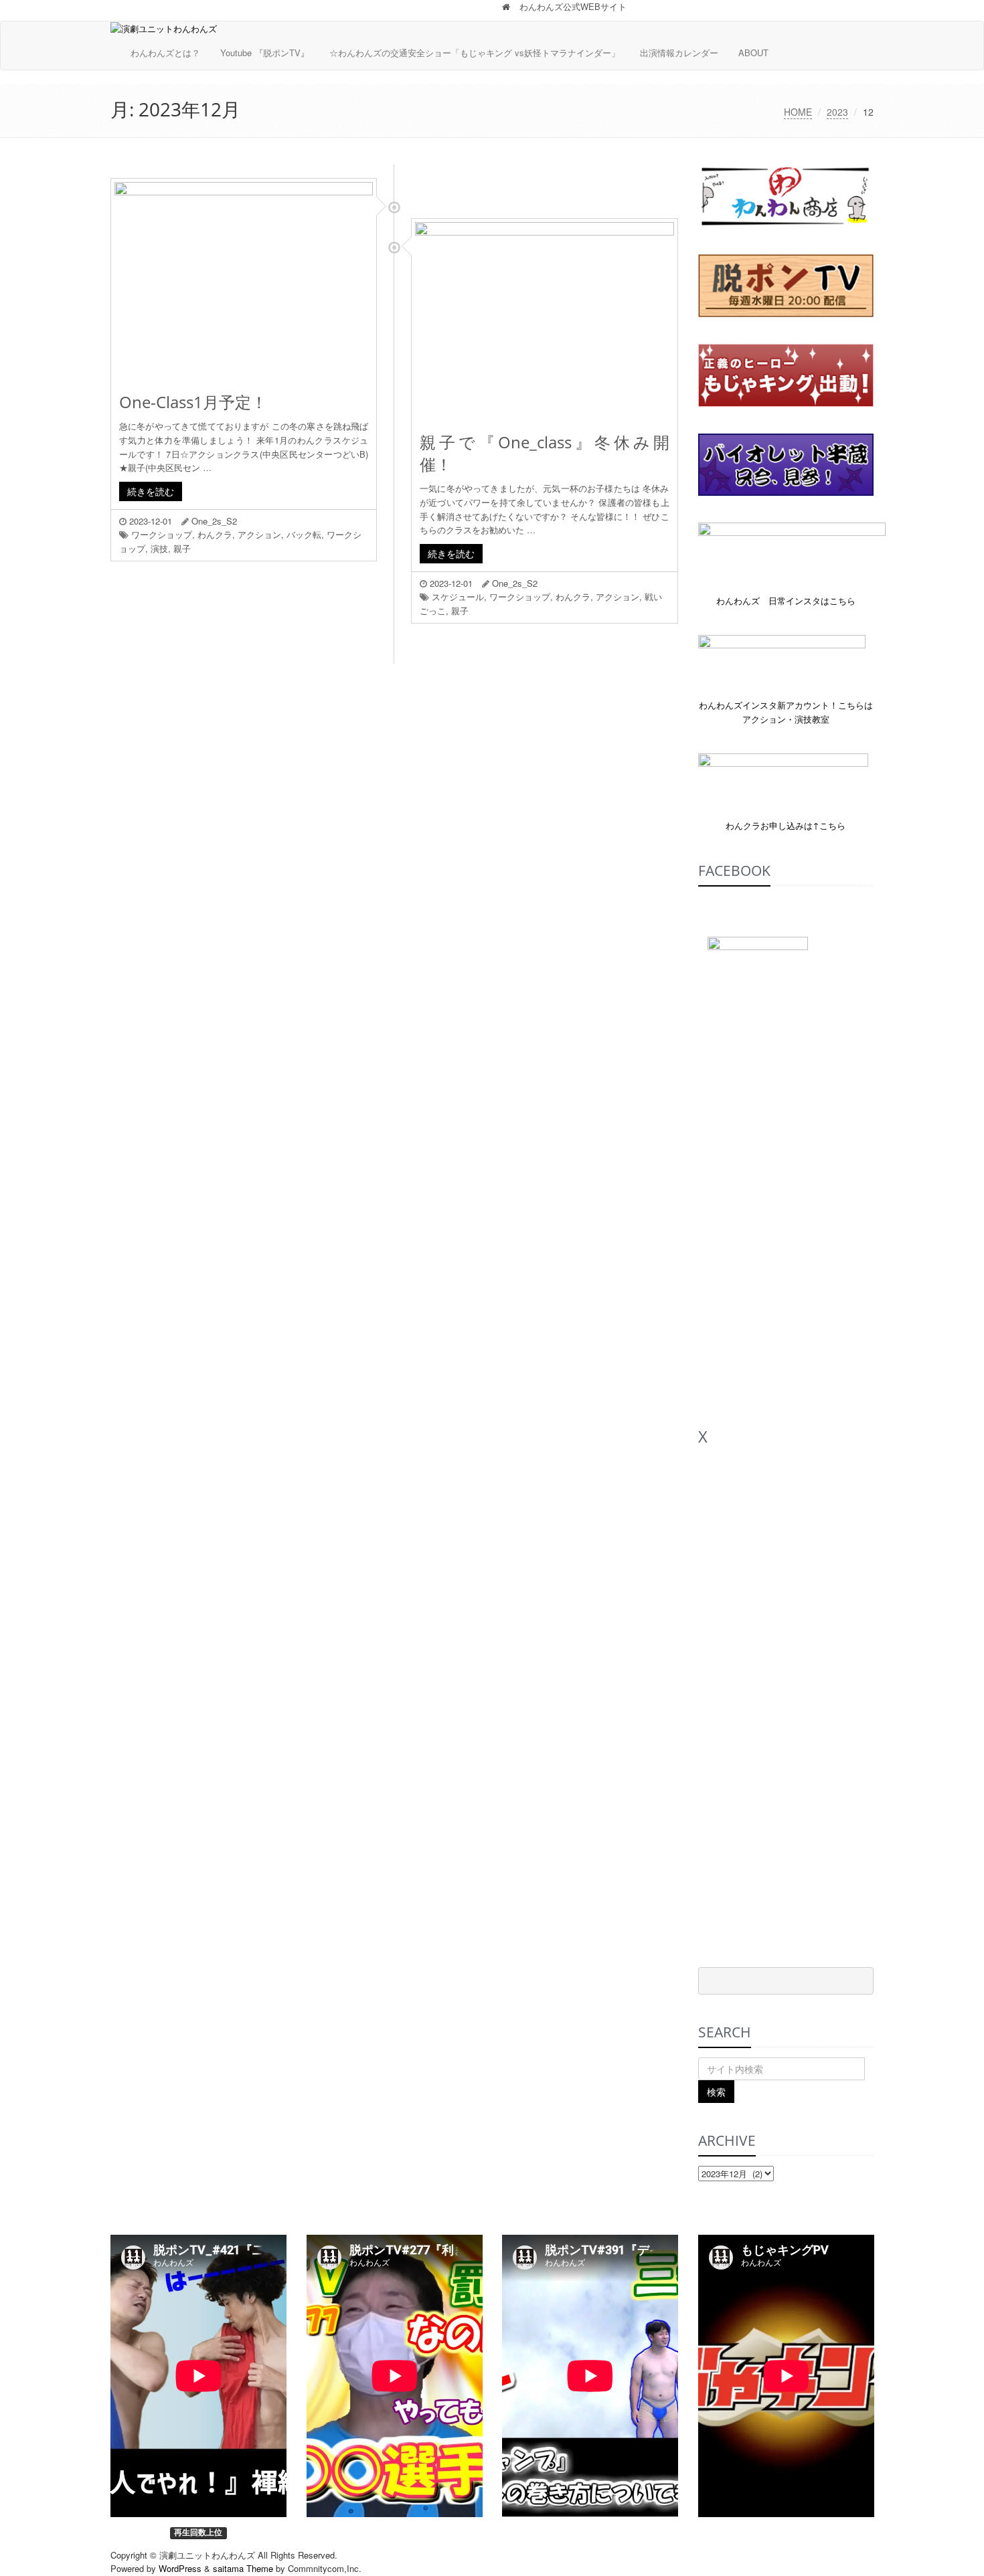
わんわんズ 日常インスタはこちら (786, 601)
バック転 (304, 534)
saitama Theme (243, 2568)
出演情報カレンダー (679, 53)
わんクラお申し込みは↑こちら (786, 825)
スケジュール (458, 596)
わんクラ (215, 534)
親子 (182, 548)
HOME (798, 112)
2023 (837, 112)
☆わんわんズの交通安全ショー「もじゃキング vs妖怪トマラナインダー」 (475, 53)
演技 (159, 548)
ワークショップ (162, 534)
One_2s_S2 (214, 521)
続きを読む (151, 491)
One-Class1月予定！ (193, 402)
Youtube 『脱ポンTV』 (265, 53)
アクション (259, 534)
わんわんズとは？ (165, 53)
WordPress (180, 2568)
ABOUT (753, 53)
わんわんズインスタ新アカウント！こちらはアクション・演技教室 (786, 712)
